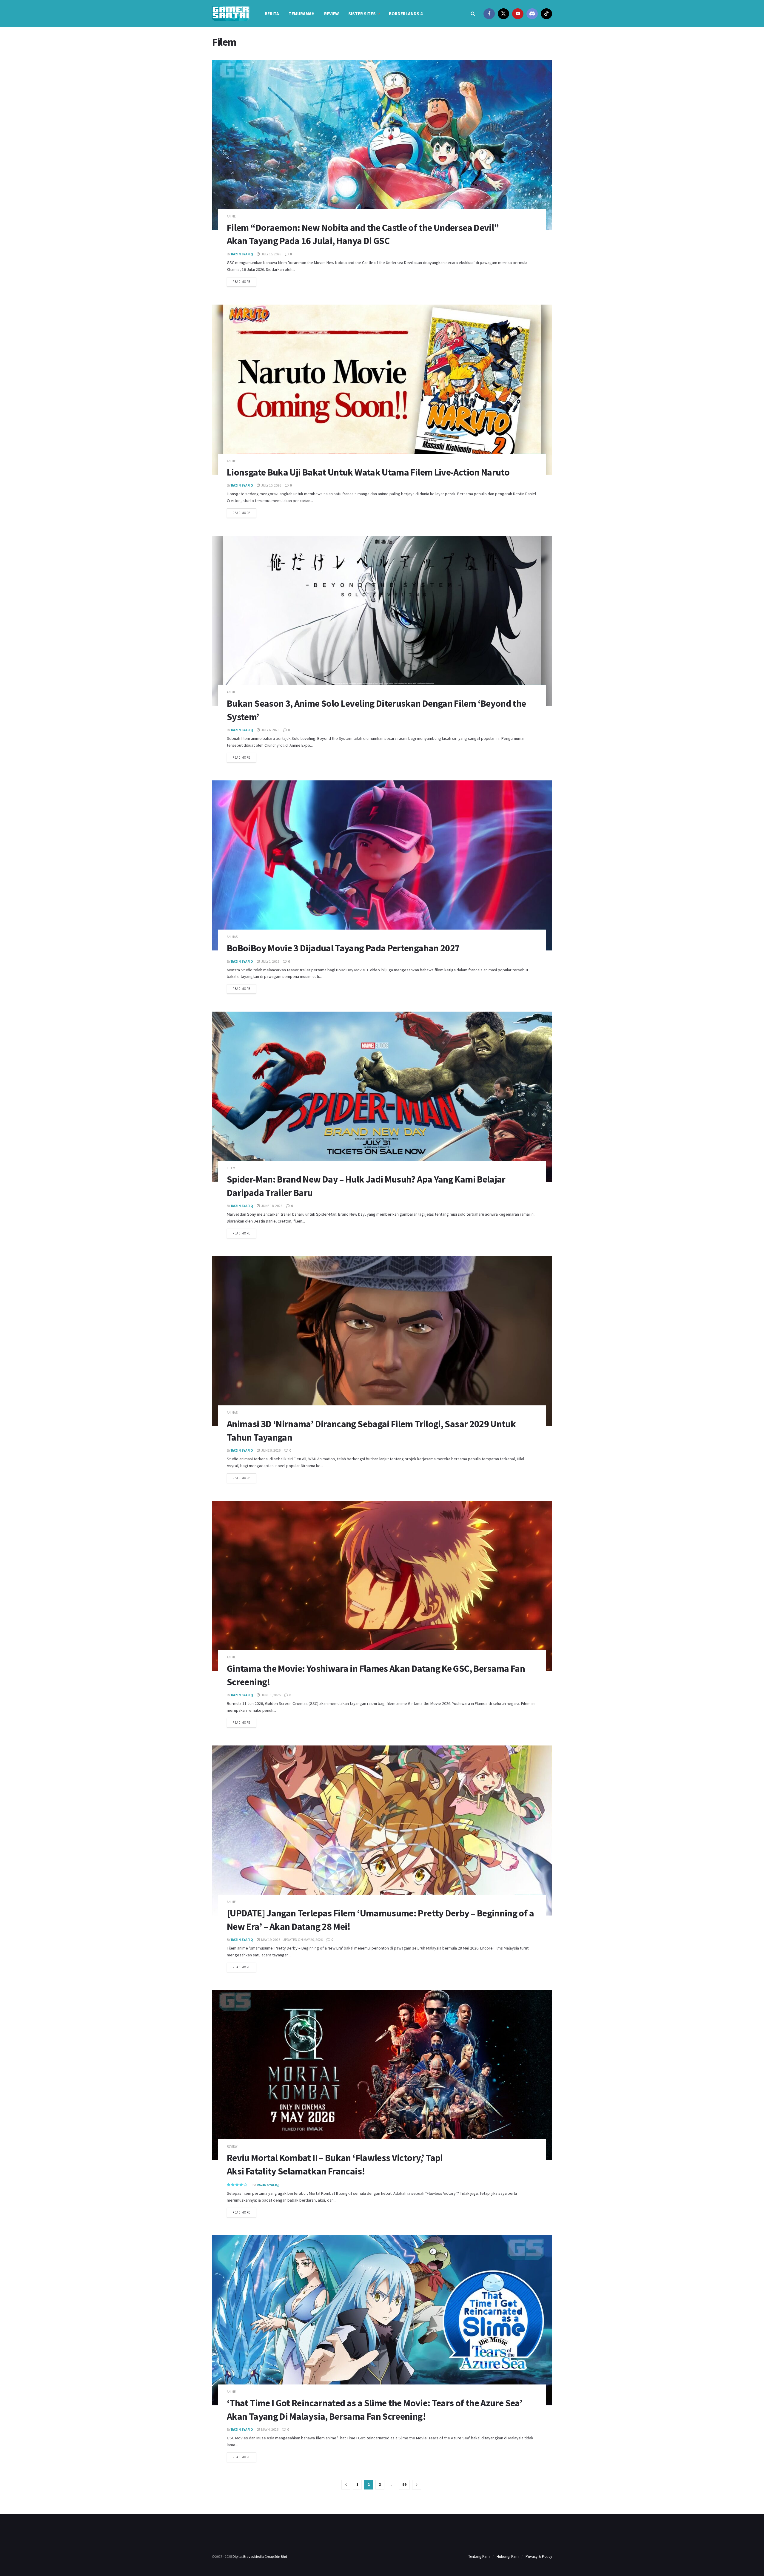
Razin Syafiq (242, 254)
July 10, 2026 (271, 485)
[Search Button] (473, 14)
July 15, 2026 (271, 254)
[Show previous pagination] (346, 2485)
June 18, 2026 (271, 1206)
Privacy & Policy (539, 2556)
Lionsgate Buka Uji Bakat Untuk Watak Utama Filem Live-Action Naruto (368, 472)
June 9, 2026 (271, 1450)
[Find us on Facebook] (489, 14)
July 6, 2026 (270, 730)
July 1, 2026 (270, 961)
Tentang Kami (479, 2556)
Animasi (233, 937)
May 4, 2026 (269, 2429)
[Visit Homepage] (231, 14)
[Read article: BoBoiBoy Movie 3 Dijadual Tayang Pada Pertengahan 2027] (382, 865)
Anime (231, 216)
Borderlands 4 (406, 14)
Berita (272, 14)
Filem (231, 1168)
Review (331, 14)
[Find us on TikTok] (546, 14)
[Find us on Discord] (532, 14)
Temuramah (302, 14)
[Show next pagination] (417, 2485)
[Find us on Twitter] (503, 14)
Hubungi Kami (508, 2556)
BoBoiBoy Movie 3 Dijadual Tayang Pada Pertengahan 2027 (343, 948)
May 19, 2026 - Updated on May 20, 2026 (292, 1940)
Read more (244, 280)
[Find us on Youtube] (518, 14)
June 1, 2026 (271, 1695)
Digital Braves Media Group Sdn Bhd (260, 2556)
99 (404, 2485)
